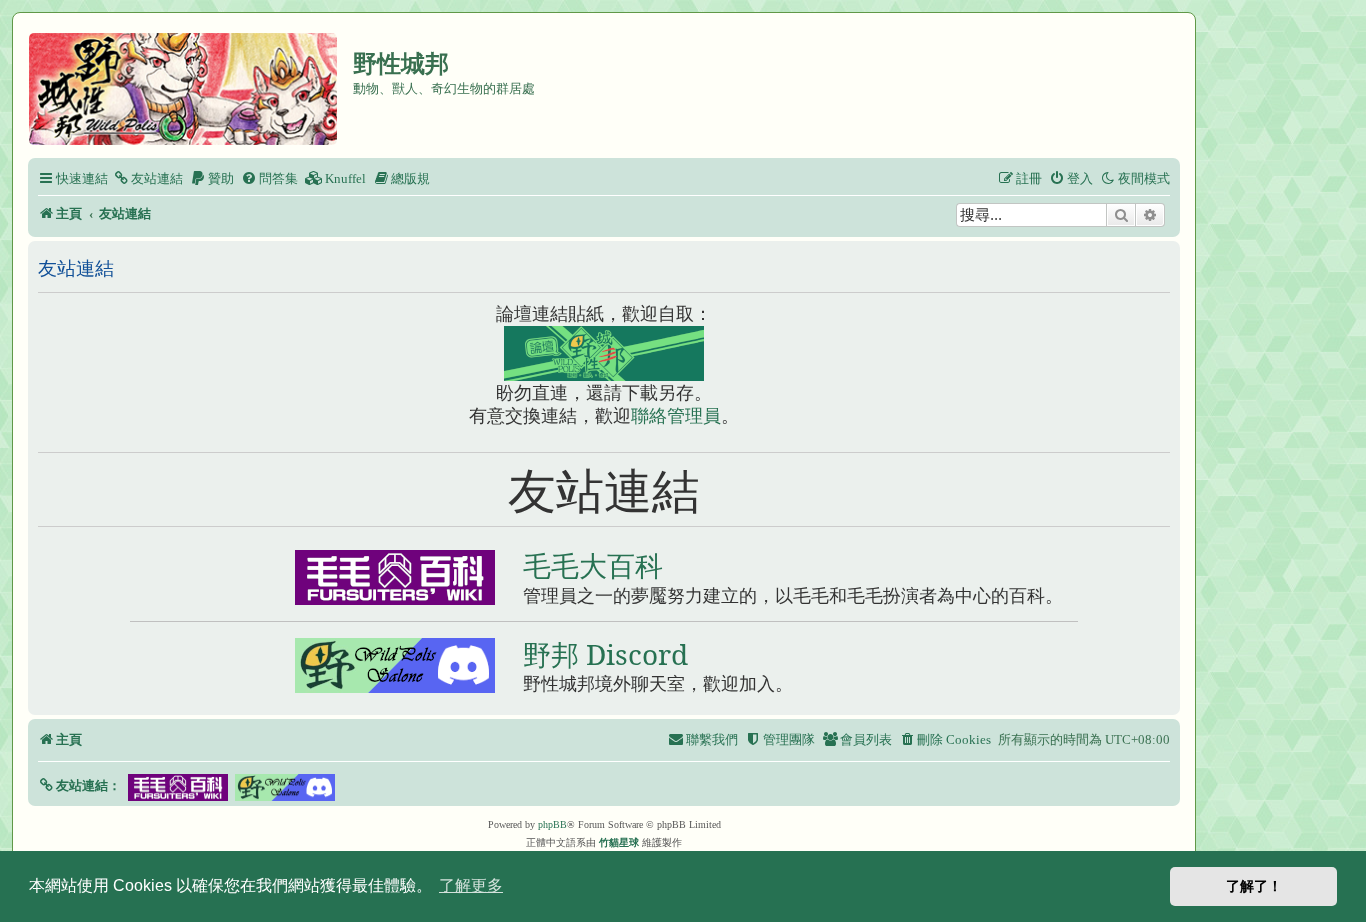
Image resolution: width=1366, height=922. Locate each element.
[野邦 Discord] (395, 665)
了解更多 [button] (471, 885)
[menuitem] (148, 178)
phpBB (552, 824)
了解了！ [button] (1254, 886)
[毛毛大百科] (395, 577)
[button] (79, 785)
